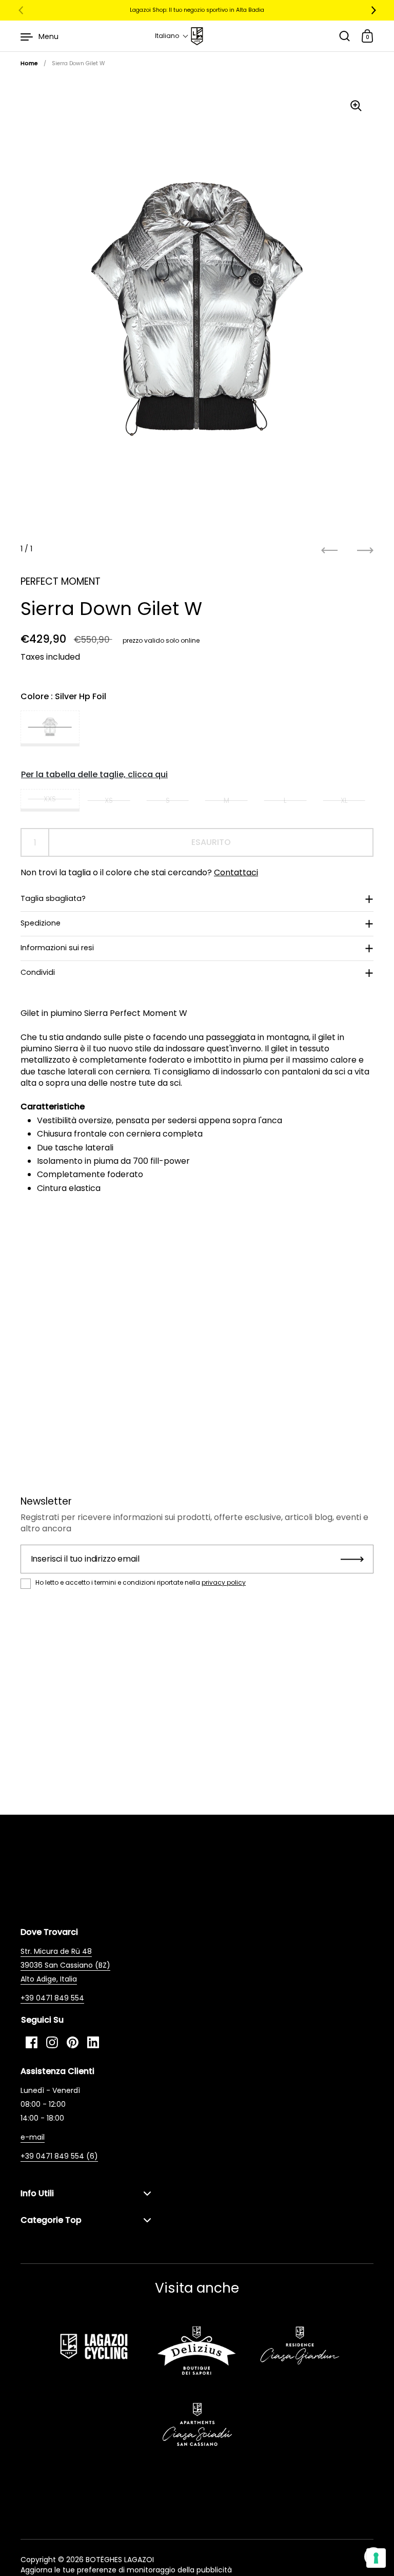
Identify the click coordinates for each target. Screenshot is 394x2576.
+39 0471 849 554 (52, 1998)
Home (29, 63)
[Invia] (352, 1559)
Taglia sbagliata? (53, 898)
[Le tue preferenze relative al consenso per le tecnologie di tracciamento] (376, 2558)
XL (344, 801)
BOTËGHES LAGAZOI (120, 2560)
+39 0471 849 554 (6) (59, 2156)
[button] (172, 36)
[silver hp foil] (50, 728)
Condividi (38, 972)
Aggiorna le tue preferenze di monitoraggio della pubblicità (126, 2570)
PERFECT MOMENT (61, 581)
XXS (50, 799)
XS (109, 801)
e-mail (33, 2137)
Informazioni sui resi (57, 948)
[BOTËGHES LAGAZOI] (197, 36)
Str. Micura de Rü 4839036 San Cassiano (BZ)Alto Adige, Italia (65, 1965)
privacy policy (224, 1582)
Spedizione (41, 923)
